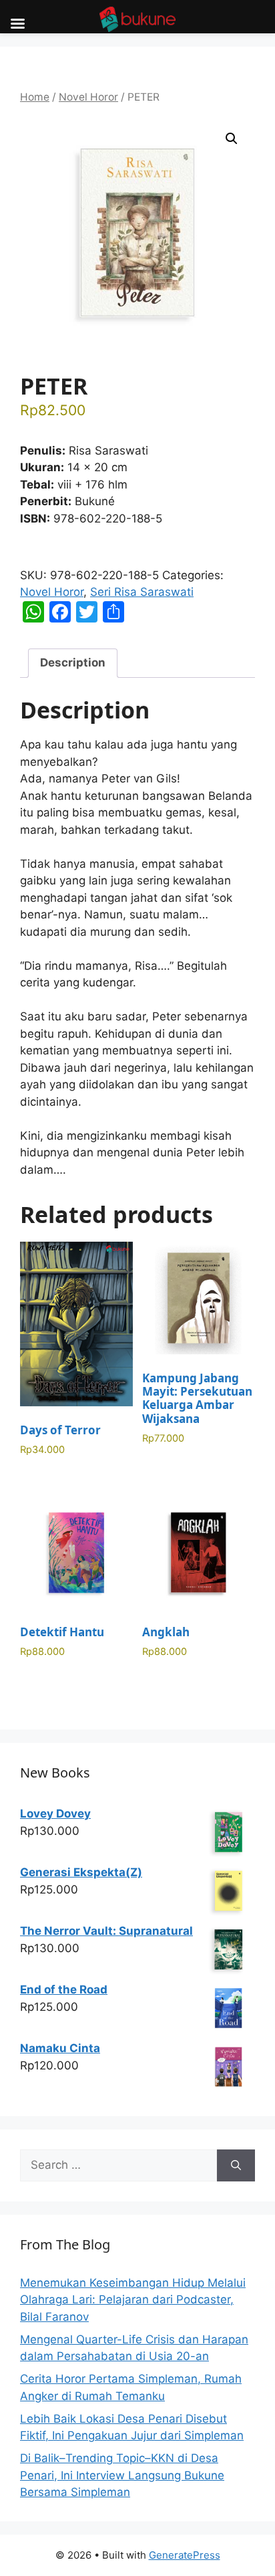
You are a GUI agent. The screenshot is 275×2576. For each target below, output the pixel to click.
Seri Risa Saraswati (142, 592)
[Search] (236, 2165)
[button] (232, 139)
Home (35, 97)
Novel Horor (88, 97)
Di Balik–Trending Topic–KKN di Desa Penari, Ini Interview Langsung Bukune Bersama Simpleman (122, 2475)
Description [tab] (73, 662)
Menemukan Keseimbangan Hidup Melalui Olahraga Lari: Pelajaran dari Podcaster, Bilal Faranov (133, 2300)
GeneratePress (185, 2555)
